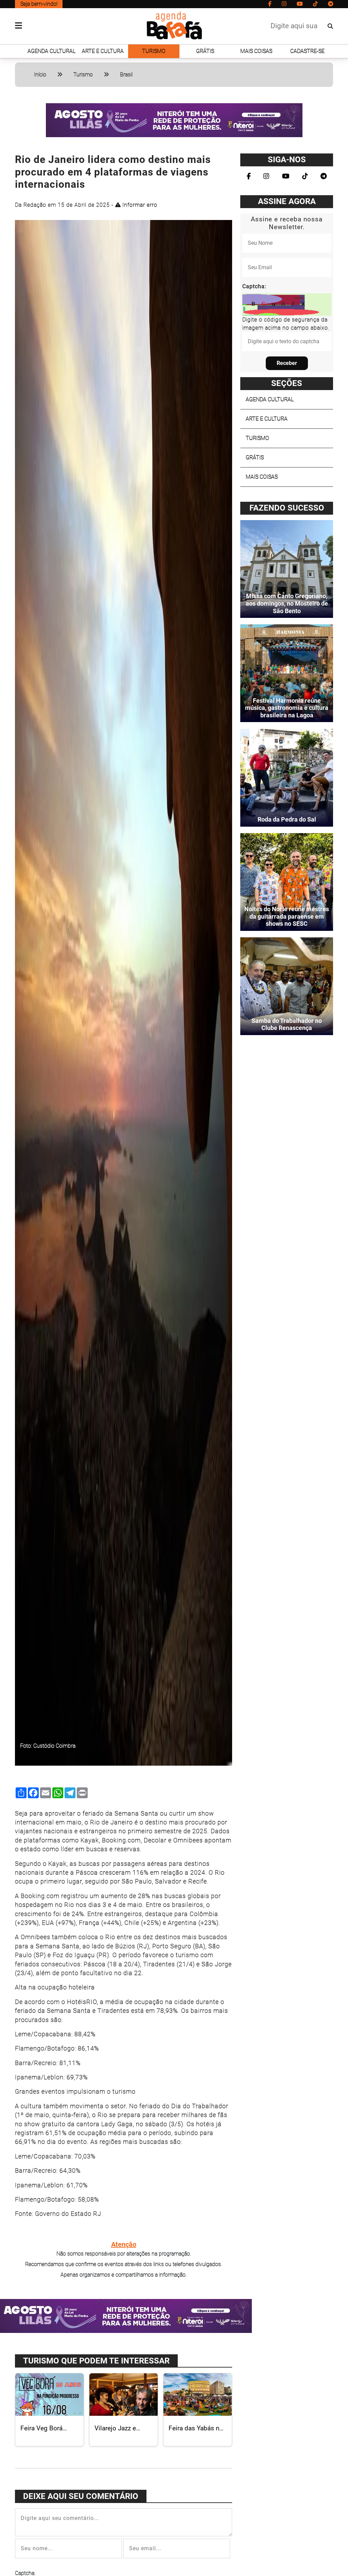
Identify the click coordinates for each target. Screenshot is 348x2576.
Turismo (83, 75)
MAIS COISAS (256, 51)
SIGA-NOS (287, 160)
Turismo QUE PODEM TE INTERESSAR (96, 2361)
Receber (287, 363)
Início (40, 75)
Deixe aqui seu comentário (81, 2496)
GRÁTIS (205, 51)
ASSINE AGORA (287, 201)
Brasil (126, 75)
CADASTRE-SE (307, 51)
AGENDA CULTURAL (51, 51)
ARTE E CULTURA (103, 51)
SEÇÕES (287, 383)
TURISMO (154, 51)
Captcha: (254, 286)
